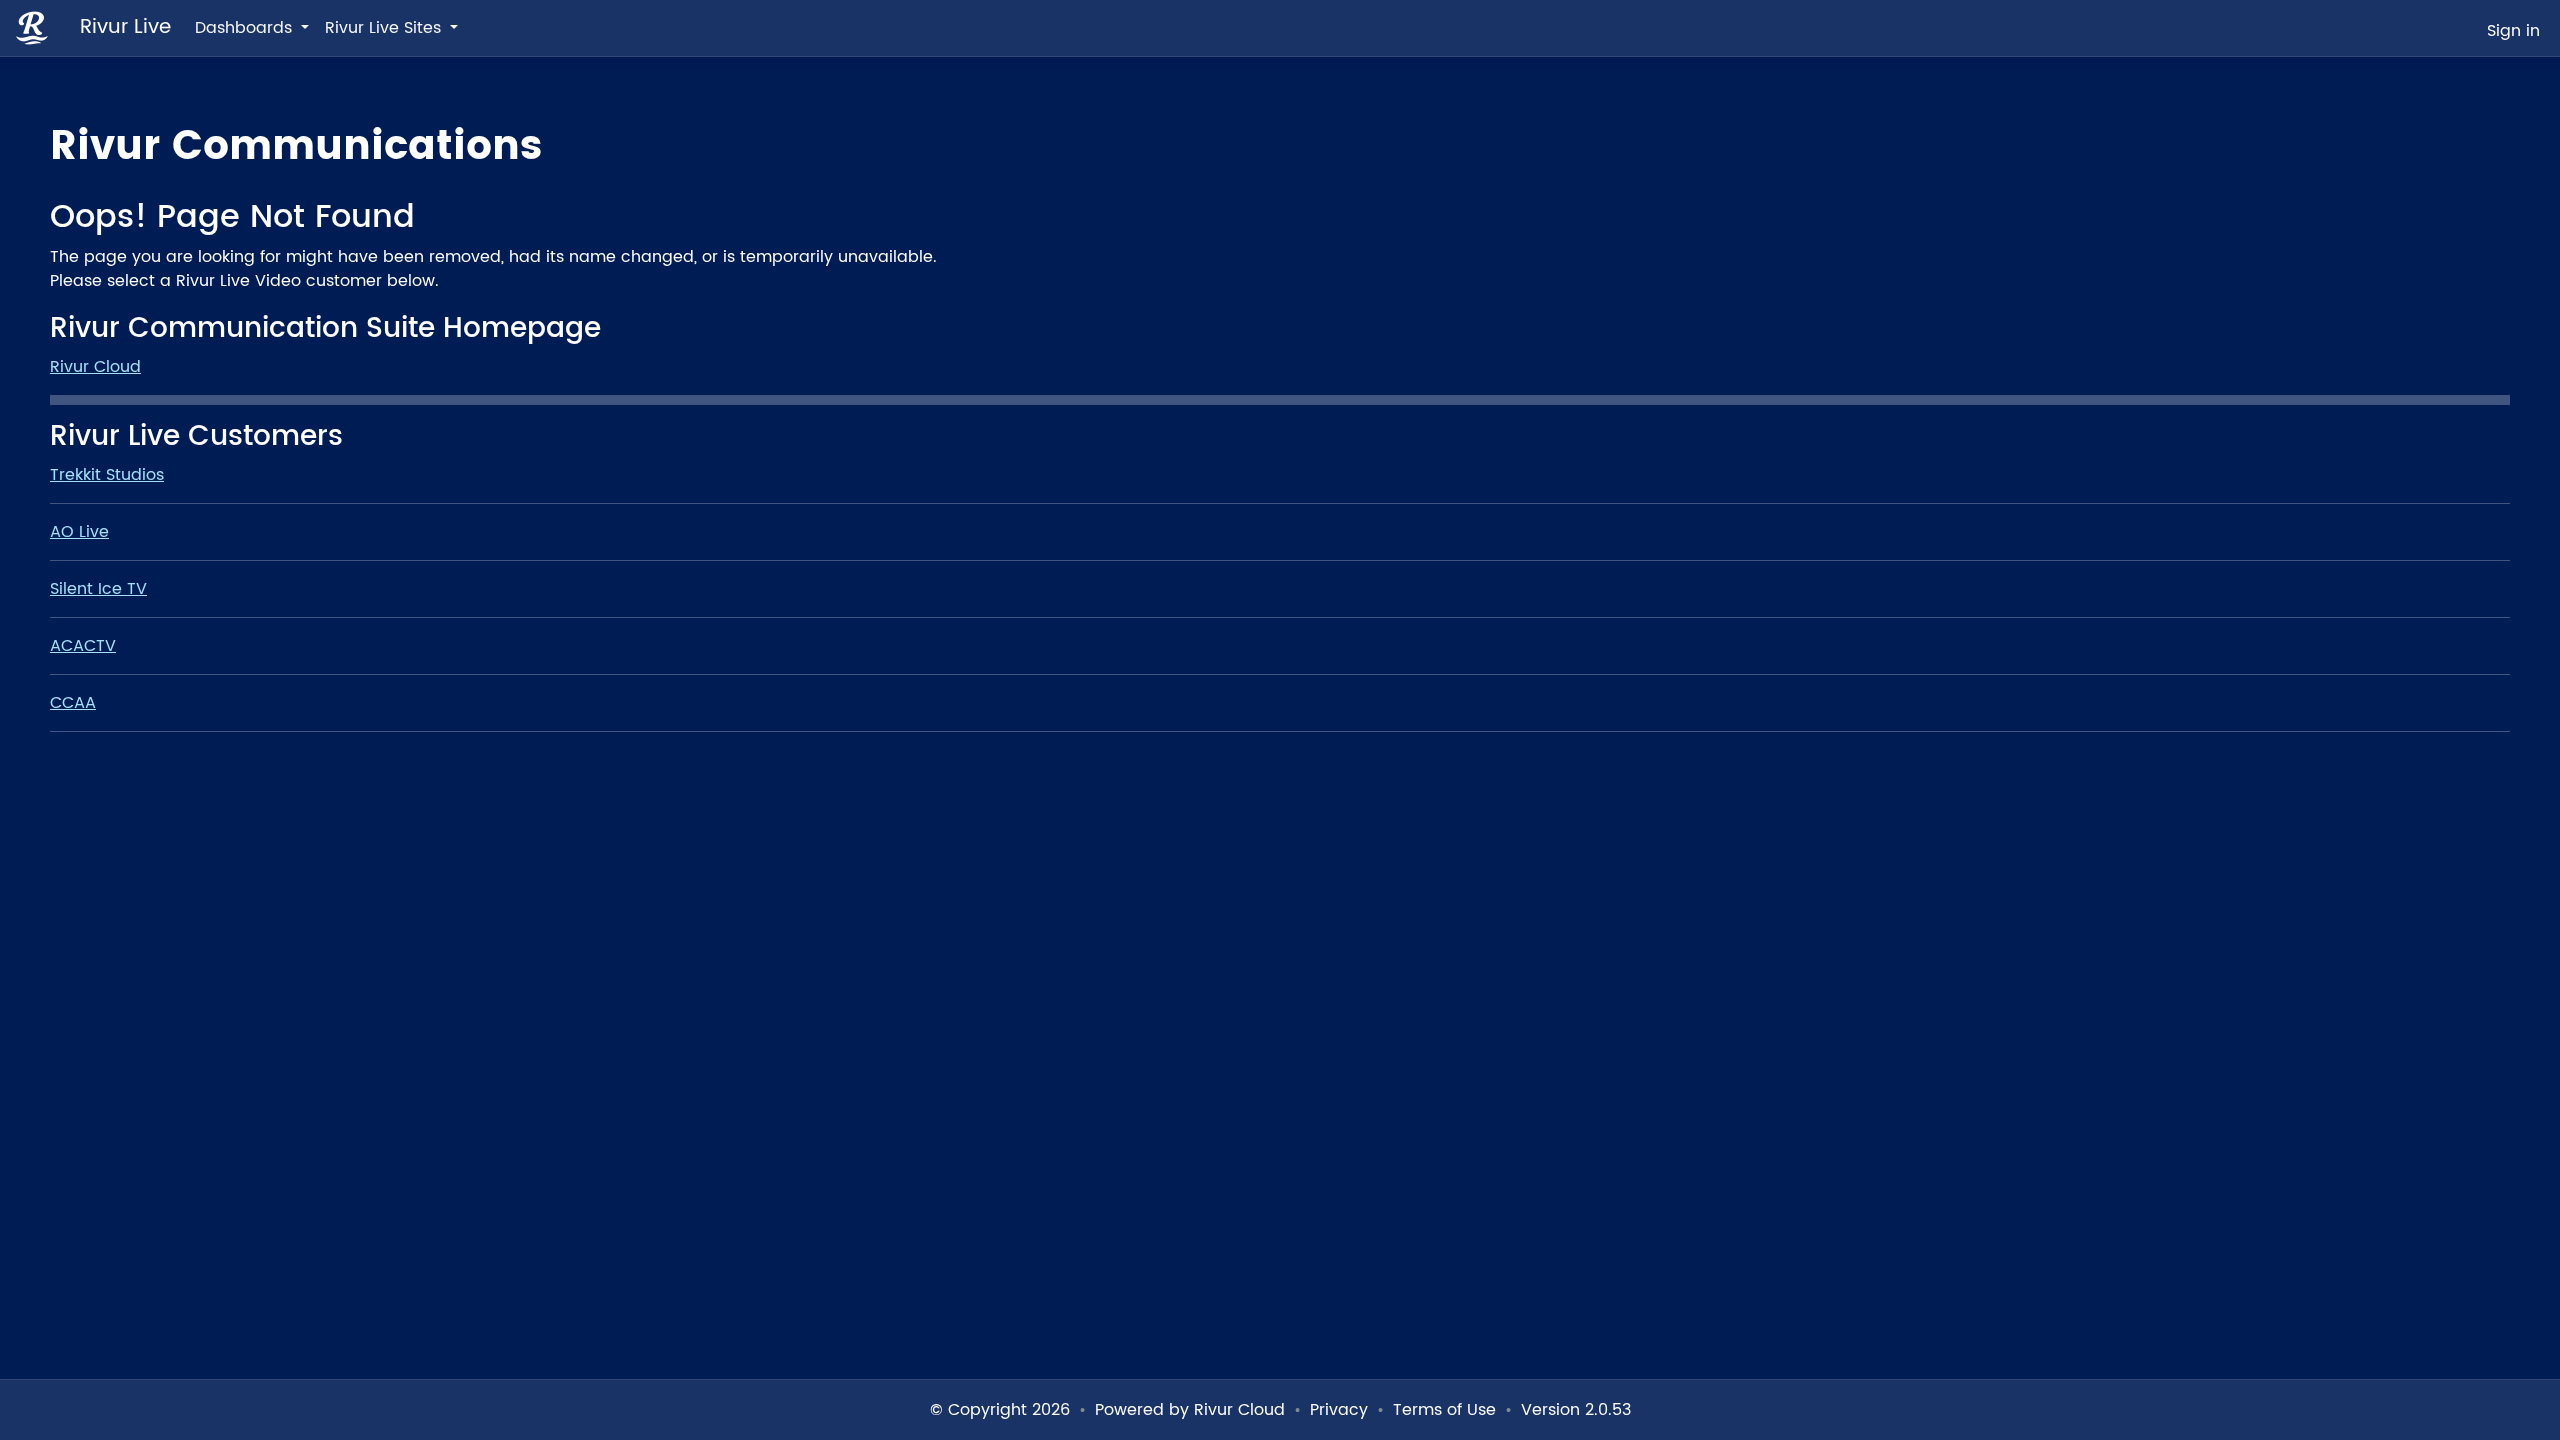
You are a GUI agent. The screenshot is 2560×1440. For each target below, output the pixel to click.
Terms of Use (1444, 1410)
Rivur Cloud (95, 367)
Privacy (1339, 1410)
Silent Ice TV (98, 589)
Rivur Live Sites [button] (385, 28)
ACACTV (83, 646)
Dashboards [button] (246, 28)
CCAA (73, 703)
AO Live (79, 532)
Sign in (2513, 31)
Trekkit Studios (107, 475)
